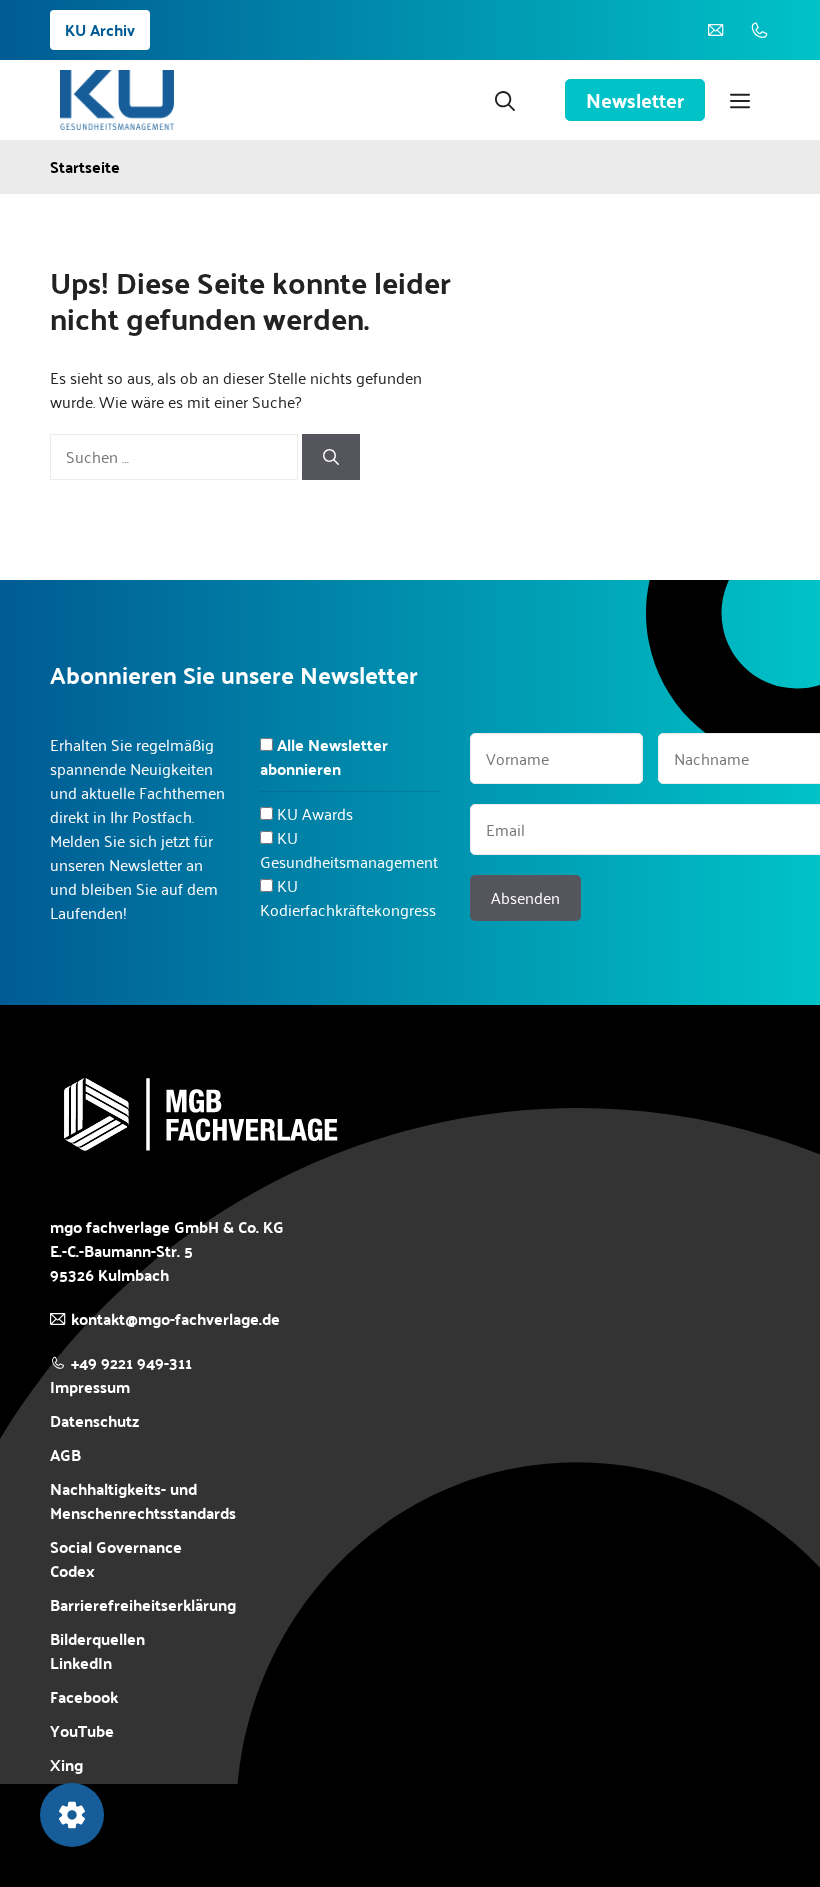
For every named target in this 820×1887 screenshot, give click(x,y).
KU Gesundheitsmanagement (349, 849)
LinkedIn (81, 1662)
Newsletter (635, 100)
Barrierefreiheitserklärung (143, 1605)
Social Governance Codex (116, 1558)
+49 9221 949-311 (131, 1362)
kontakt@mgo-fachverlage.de (175, 1318)
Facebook (84, 1697)
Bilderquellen (97, 1638)
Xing (66, 1764)
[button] (505, 100)
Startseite (85, 167)
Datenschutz (94, 1420)
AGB (65, 1455)
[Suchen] (331, 457)
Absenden (525, 897)
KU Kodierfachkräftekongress (348, 897)
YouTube (82, 1731)
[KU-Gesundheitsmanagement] (117, 100)
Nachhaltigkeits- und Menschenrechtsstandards (143, 1501)
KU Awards (315, 813)
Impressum (90, 1386)
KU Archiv (100, 29)
